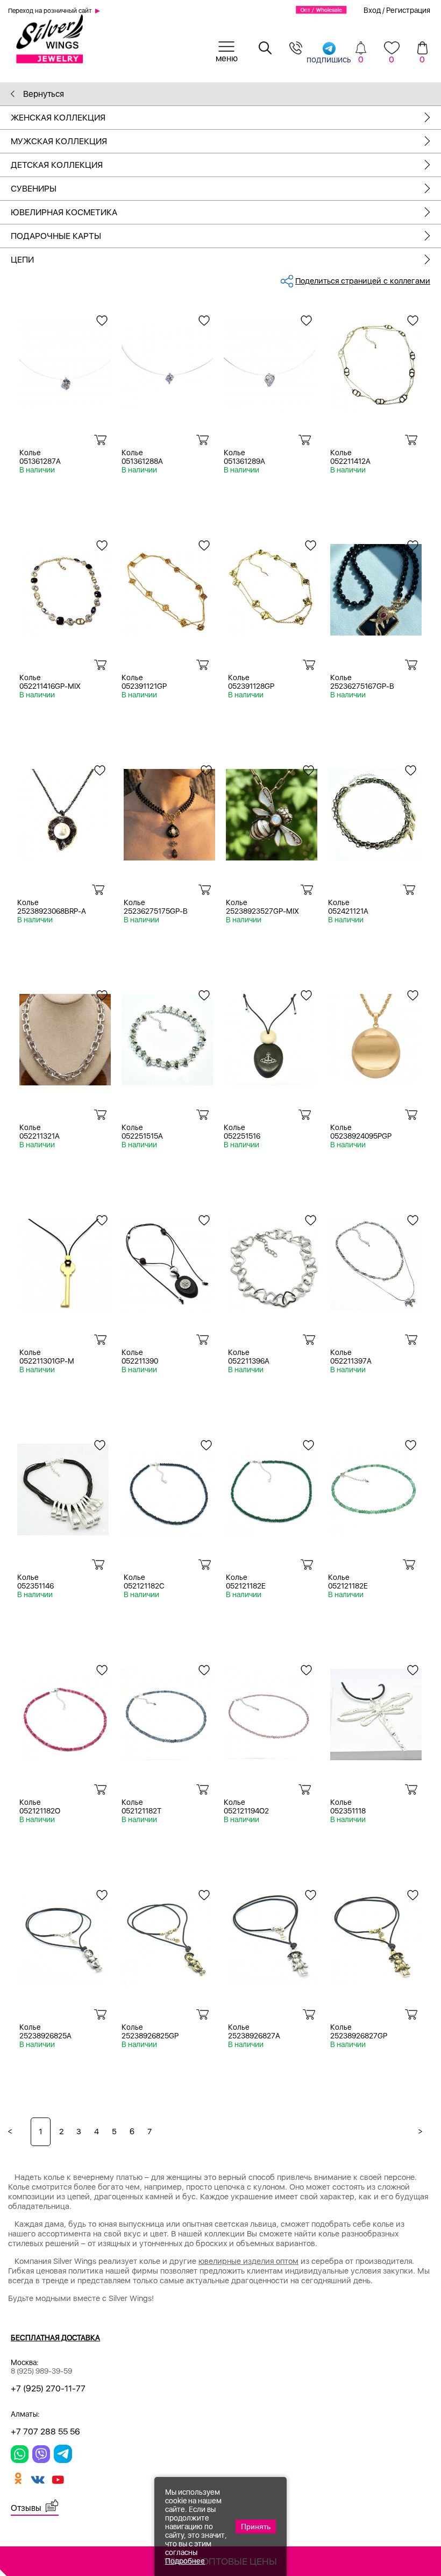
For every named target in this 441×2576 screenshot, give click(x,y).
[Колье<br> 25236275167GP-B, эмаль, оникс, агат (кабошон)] (376, 586)
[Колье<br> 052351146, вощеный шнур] (63, 1485)
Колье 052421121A (348, 907)
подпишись (329, 59)
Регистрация (408, 10)
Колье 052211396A (249, 1357)
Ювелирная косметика (64, 212)
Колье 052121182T (141, 1806)
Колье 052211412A (350, 457)
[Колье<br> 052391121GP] (167, 586)
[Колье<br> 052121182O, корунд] (65, 1710)
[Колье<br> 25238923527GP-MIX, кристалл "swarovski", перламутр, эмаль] (272, 811)
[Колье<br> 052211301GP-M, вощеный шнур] (65, 1261)
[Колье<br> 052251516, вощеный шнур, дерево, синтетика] (269, 1036)
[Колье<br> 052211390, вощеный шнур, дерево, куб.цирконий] (167, 1261)
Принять (256, 2526)
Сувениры (34, 189)
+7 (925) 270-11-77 (48, 2388)
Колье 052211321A (40, 1132)
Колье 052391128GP (251, 682)
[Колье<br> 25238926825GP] (167, 1935)
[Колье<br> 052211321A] (65, 1036)
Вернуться (42, 94)
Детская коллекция (57, 165)
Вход (372, 10)
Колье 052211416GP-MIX (50, 682)
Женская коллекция (58, 118)
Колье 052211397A (351, 1357)
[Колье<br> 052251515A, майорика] (167, 1036)
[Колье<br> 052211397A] (376, 1261)
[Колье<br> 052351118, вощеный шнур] (376, 1710)
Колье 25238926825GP (150, 2031)
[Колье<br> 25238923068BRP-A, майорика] (63, 811)
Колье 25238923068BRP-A (52, 907)
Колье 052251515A (142, 1132)
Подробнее (185, 2561)
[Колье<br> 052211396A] (274, 1261)
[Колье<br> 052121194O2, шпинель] (269, 1710)
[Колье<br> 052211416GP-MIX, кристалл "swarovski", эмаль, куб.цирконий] (65, 586)
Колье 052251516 (242, 1132)
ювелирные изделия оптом (248, 2261)
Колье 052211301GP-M (47, 1357)
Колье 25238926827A (254, 2031)
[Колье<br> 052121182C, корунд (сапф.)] (169, 1485)
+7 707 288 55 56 (45, 2432)
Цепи (22, 260)
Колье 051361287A (40, 457)
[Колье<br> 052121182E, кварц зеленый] (374, 1485)
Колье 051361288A (142, 457)
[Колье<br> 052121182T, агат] (167, 1710)
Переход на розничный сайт (50, 11)
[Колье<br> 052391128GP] (274, 586)
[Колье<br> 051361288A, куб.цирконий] (167, 361)
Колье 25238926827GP (359, 2031)
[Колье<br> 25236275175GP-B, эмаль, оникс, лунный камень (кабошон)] (169, 811)
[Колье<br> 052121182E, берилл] (272, 1485)
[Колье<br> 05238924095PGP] (376, 1036)
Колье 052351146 (35, 1582)
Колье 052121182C (144, 1582)
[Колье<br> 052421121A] (374, 811)
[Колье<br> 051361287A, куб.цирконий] (65, 361)
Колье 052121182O (40, 1806)
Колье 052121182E (246, 1582)
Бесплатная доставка (55, 2338)
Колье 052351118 (348, 1806)
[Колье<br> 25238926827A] (274, 1935)
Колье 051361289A (244, 457)
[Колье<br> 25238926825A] (65, 1935)
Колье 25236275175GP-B (156, 907)
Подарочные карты (56, 236)
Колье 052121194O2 (246, 1806)
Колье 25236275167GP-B (362, 682)
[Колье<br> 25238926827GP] (376, 1935)
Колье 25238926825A (45, 2031)
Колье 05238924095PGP (361, 1132)
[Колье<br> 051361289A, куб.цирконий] (269, 361)
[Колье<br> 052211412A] (376, 361)
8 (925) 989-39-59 (41, 2371)
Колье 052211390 (140, 1357)
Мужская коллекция (59, 141)
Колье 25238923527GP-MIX (262, 907)
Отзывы (26, 2508)
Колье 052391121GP (144, 682)
